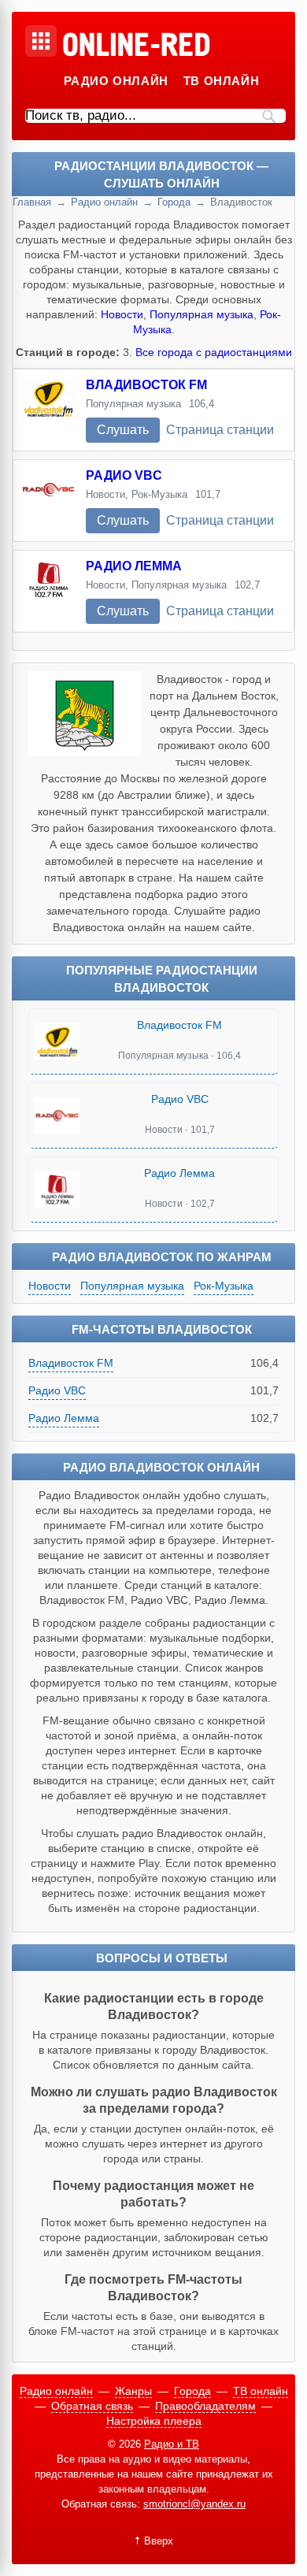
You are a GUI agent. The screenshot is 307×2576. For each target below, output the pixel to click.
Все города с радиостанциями (214, 352)
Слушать (123, 430)
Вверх (159, 2541)
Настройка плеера (154, 2421)
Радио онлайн (116, 81)
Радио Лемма (134, 566)
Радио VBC (124, 475)
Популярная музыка (202, 314)
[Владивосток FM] (49, 410)
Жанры (133, 2391)
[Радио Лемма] (49, 591)
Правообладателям (205, 2406)
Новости (122, 314)
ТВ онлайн (221, 81)
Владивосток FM (146, 385)
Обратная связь (92, 2406)
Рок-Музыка (224, 1286)
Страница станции (220, 430)
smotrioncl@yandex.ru (194, 2504)
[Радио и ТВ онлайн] (136, 46)
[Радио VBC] (49, 501)
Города (174, 202)
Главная (32, 202)
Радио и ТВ (172, 2444)
